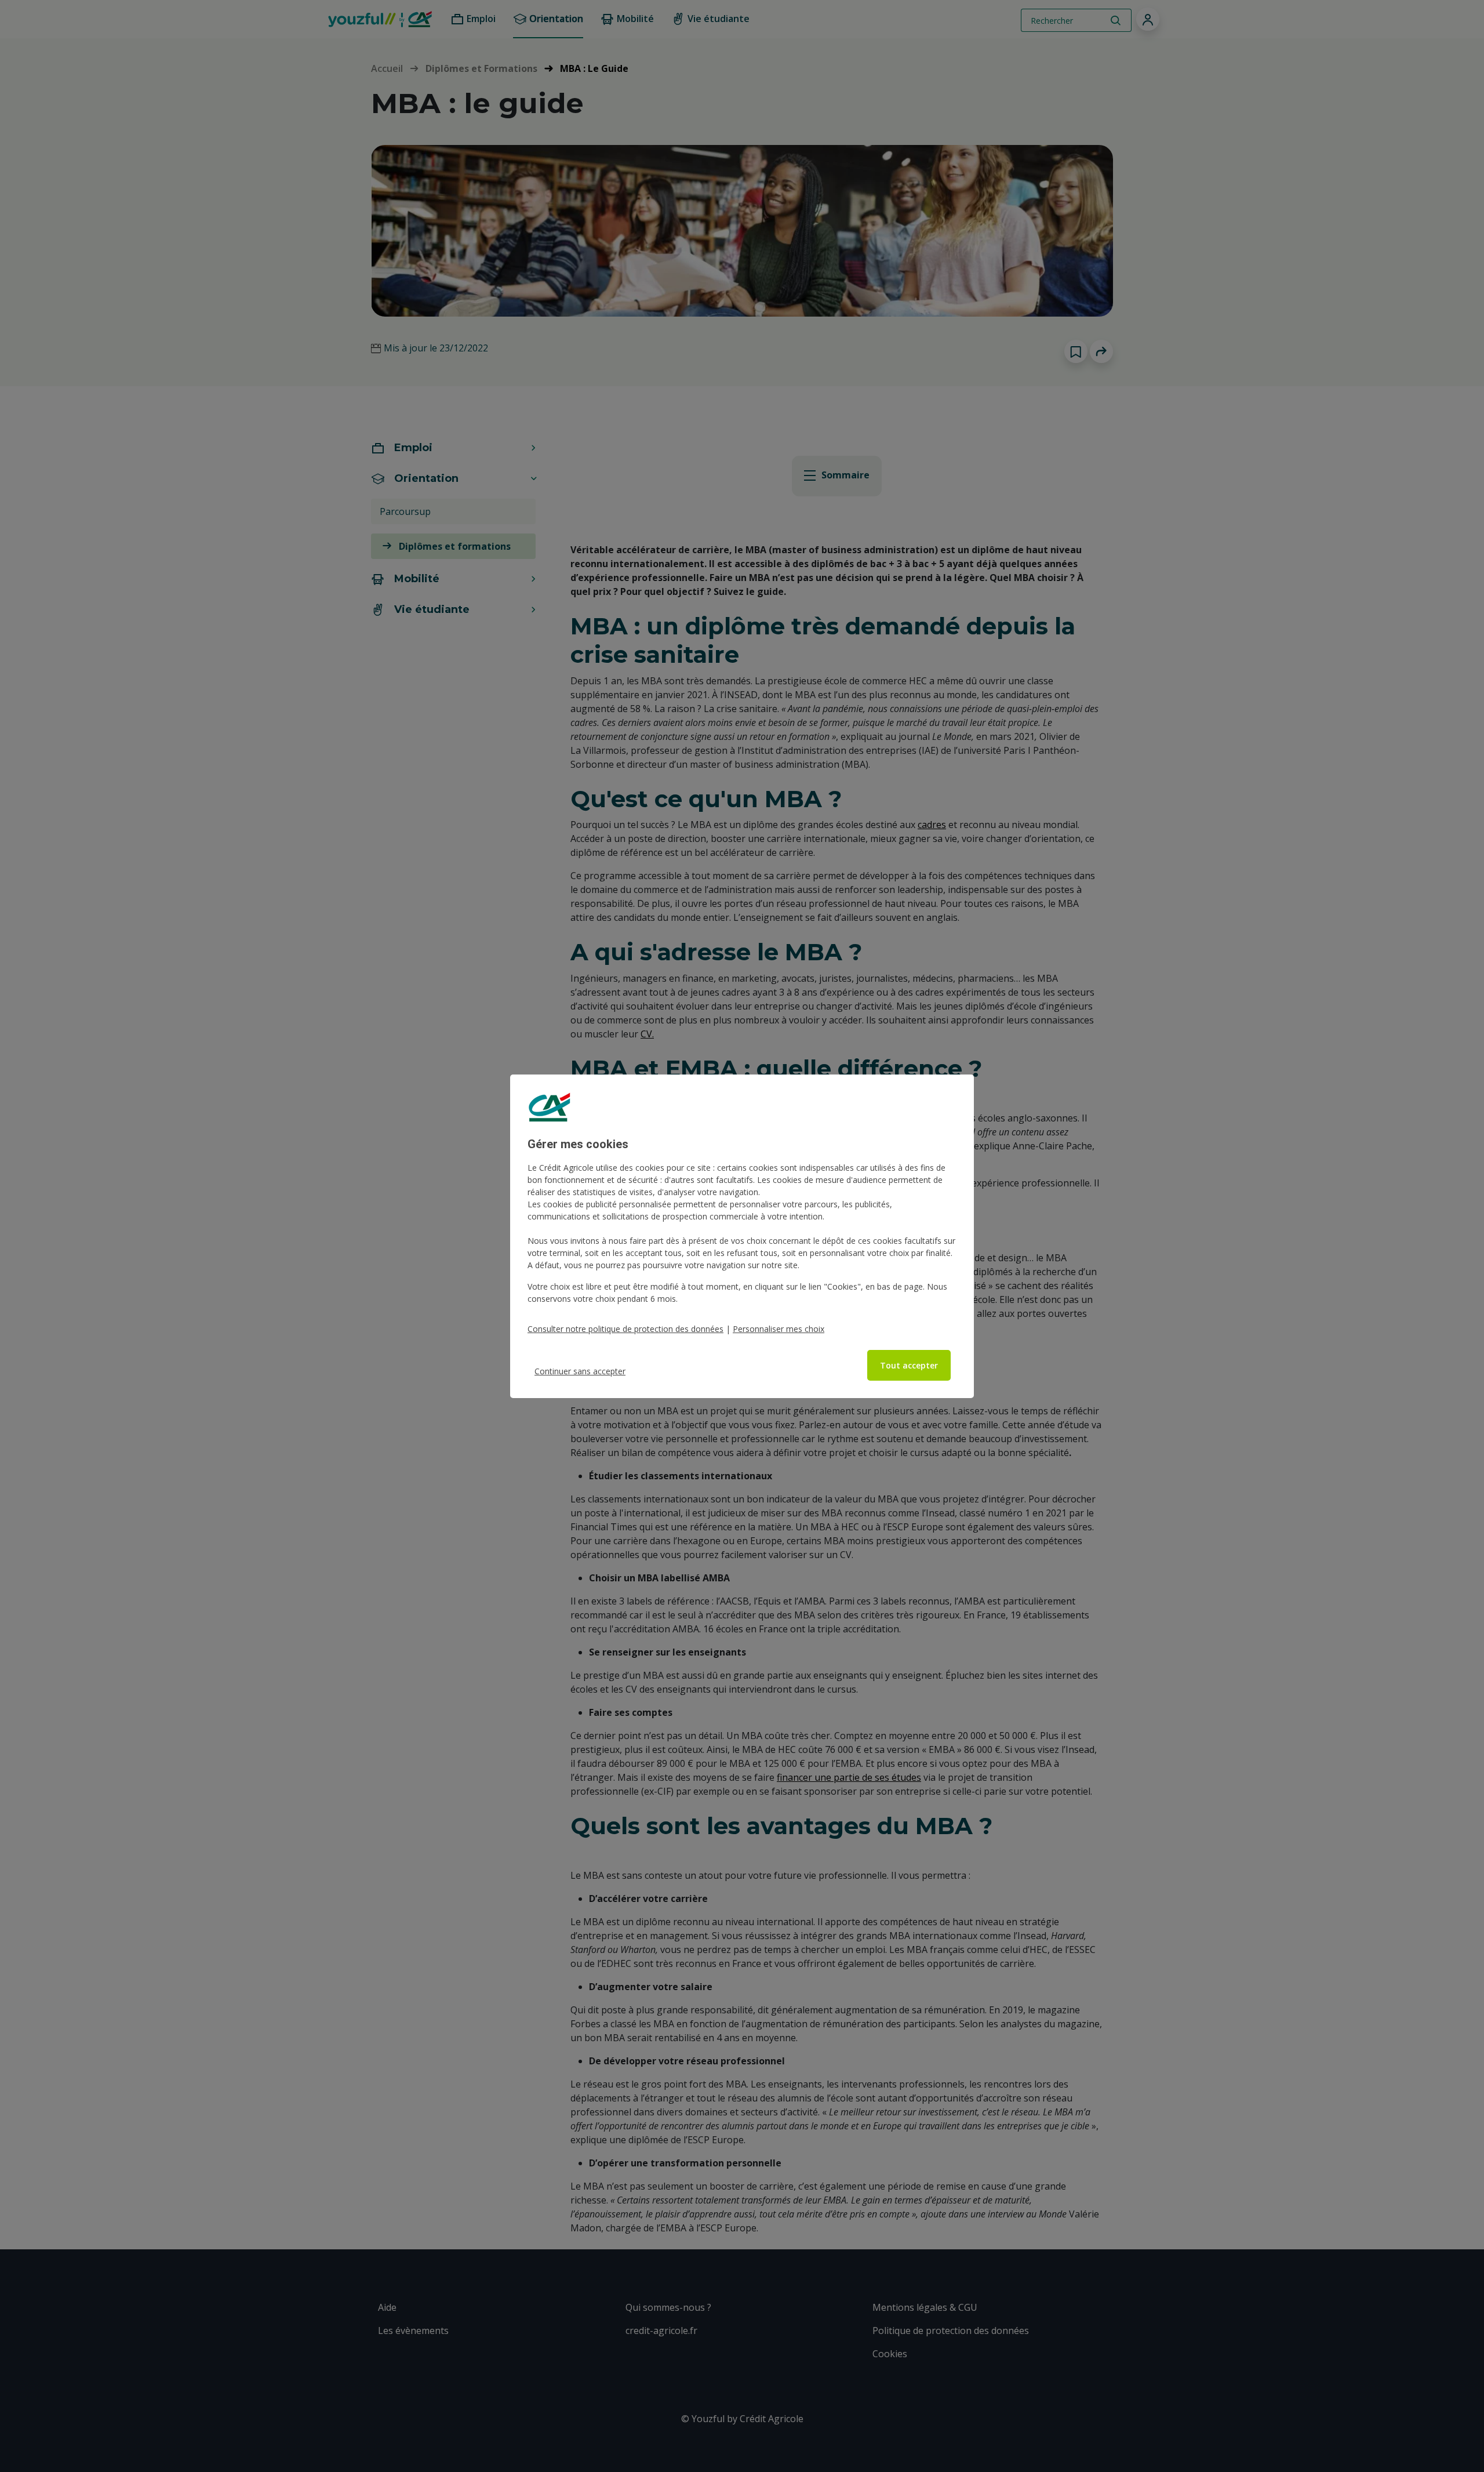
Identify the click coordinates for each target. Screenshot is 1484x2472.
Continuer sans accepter (580, 1371)
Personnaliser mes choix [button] (779, 1329)
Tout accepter (909, 1365)
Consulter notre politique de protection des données (625, 1329)
